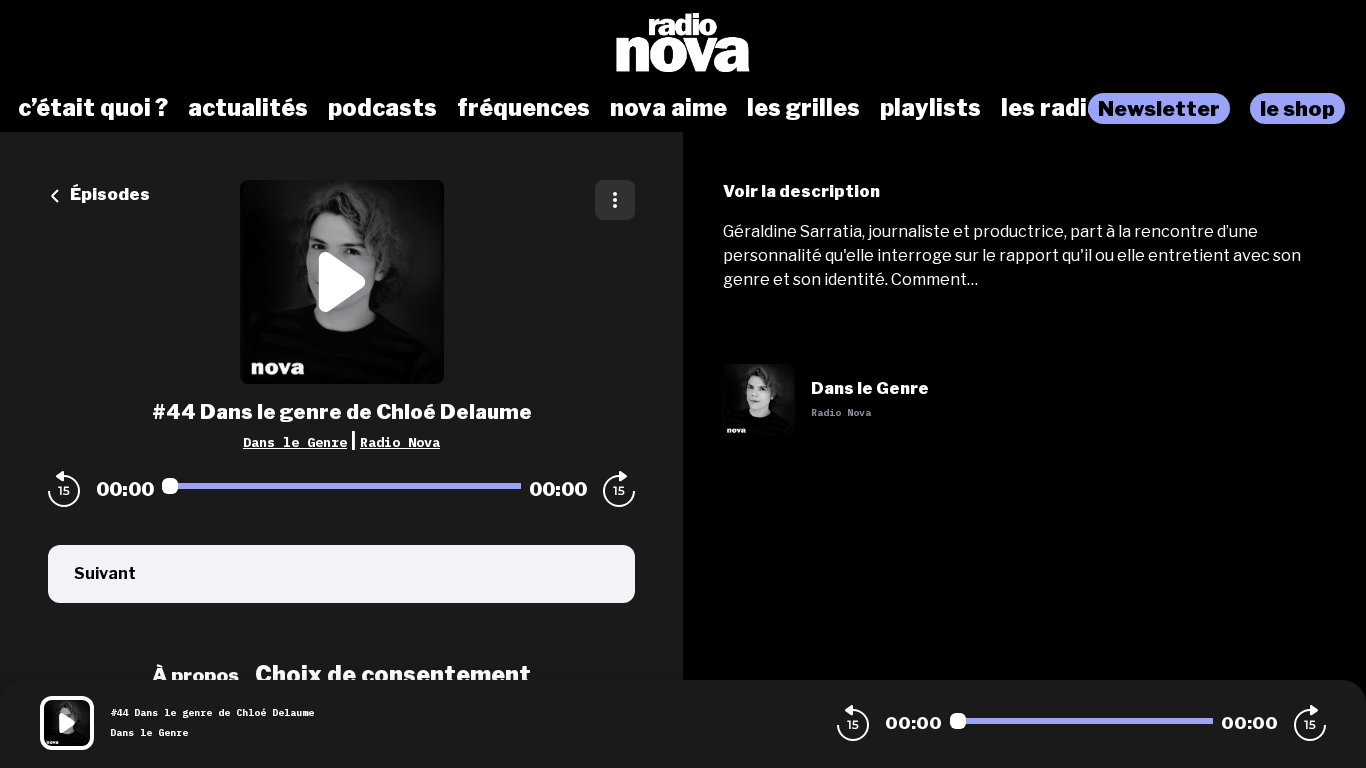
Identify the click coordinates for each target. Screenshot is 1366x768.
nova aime (668, 108)
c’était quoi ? (93, 108)
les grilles (803, 108)
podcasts (382, 108)
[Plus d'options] (615, 200)
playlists (930, 108)
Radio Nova (400, 442)
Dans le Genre (295, 442)
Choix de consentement (393, 675)
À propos (195, 675)
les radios (1058, 108)
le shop (1297, 108)
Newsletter (1159, 108)
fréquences (523, 108)
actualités (248, 108)
